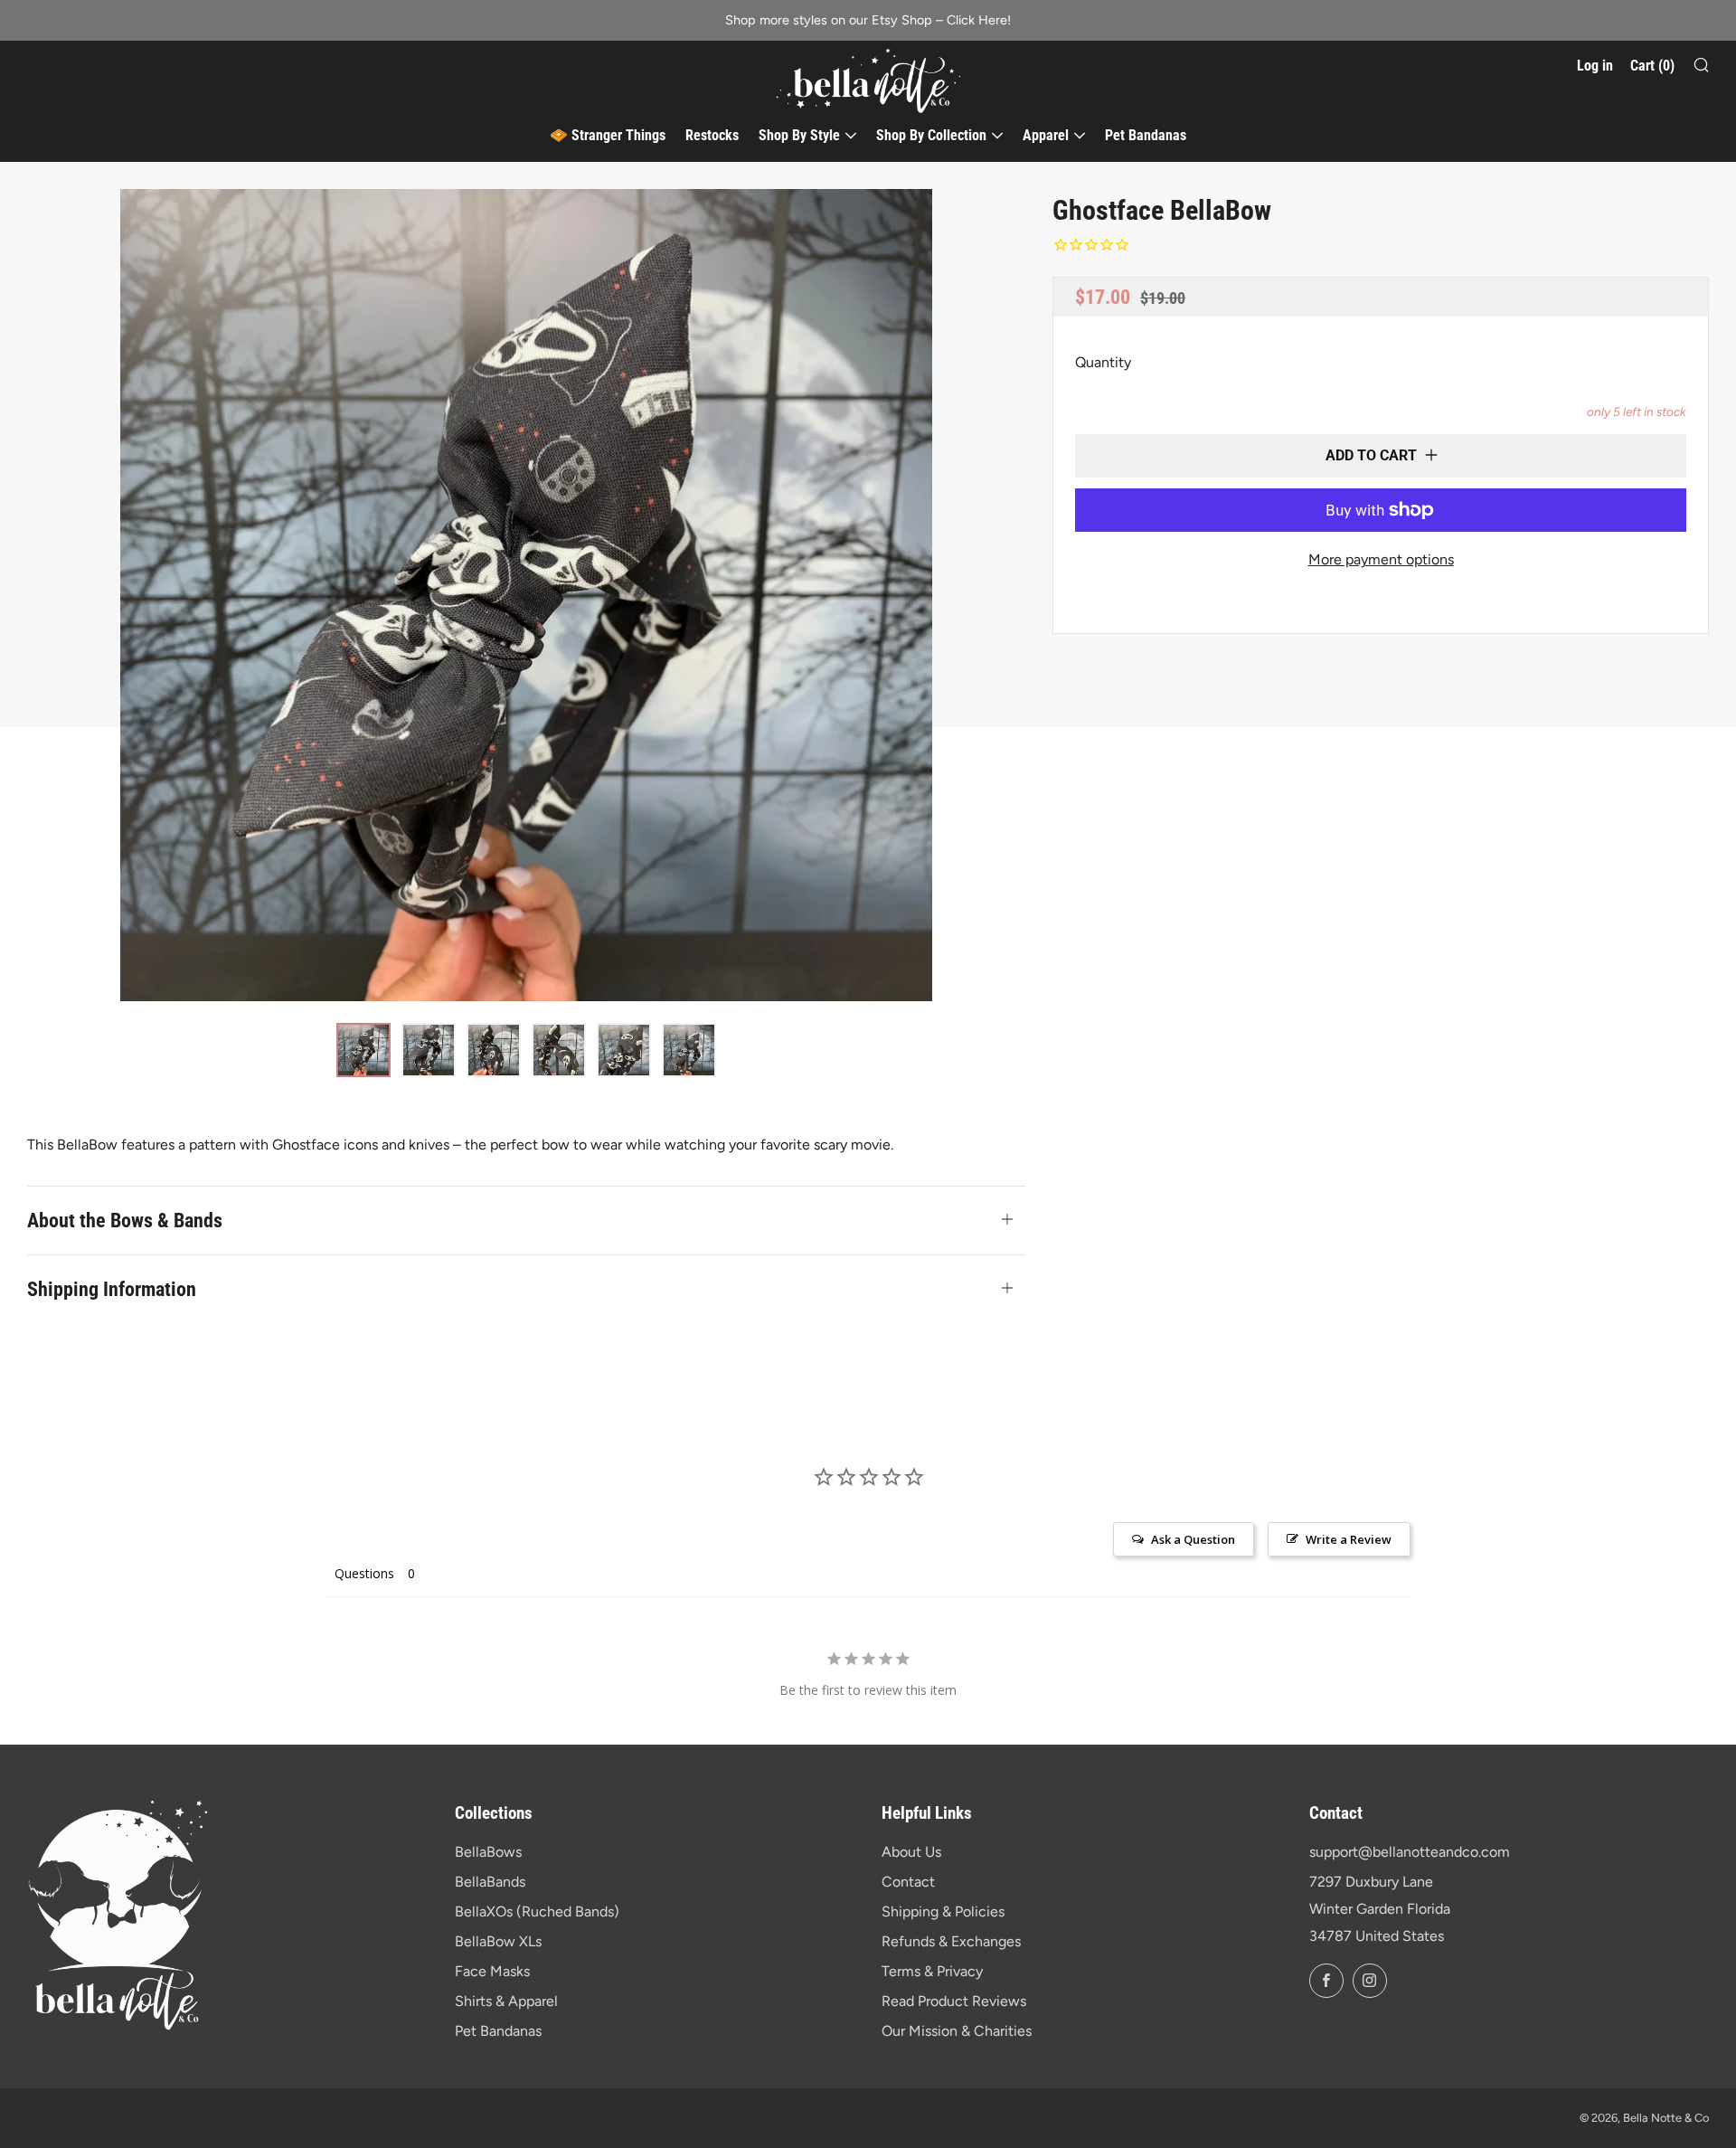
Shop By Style (799, 135)
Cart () (1652, 66)
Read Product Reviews (954, 2001)
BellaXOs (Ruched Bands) (537, 1911)
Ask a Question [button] (1193, 1539)
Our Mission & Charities (957, 2031)
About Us (911, 1852)
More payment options (1381, 559)
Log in (1595, 66)
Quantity (1103, 362)
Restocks (712, 135)
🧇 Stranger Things (608, 135)
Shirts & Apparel (506, 2001)
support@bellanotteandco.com (1410, 1852)
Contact (908, 1882)
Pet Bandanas (1146, 135)
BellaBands (490, 1882)
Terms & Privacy (932, 1971)
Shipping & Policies (943, 1911)
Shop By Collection (931, 135)
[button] (363, 1050)
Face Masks (492, 1971)
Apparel (1046, 135)
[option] (526, 595)
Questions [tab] (364, 1573)
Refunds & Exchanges (951, 1941)
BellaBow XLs (498, 1941)
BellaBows (488, 1852)
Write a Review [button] (1349, 1539)
